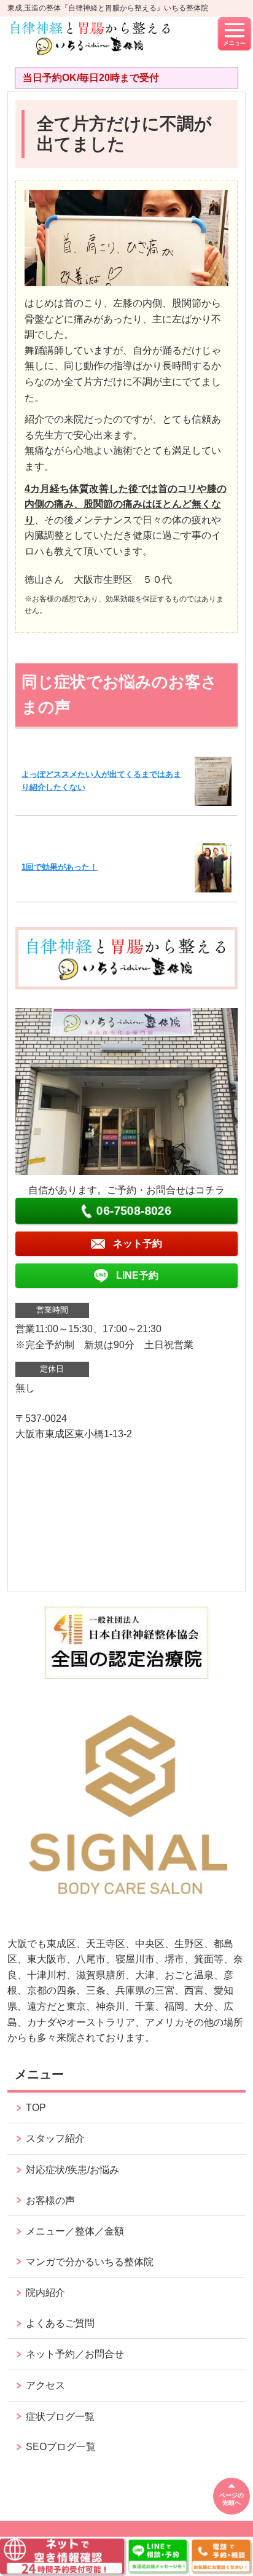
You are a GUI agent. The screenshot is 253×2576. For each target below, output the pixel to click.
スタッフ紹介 (55, 2138)
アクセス (45, 2385)
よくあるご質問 (60, 2323)
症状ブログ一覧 (60, 2417)
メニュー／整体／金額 (75, 2231)
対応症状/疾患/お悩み (72, 2170)
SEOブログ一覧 (61, 2447)
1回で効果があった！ (60, 867)
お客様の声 (50, 2200)
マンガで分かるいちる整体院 (90, 2262)
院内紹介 (45, 2293)
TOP (36, 2108)
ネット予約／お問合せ (75, 2354)
